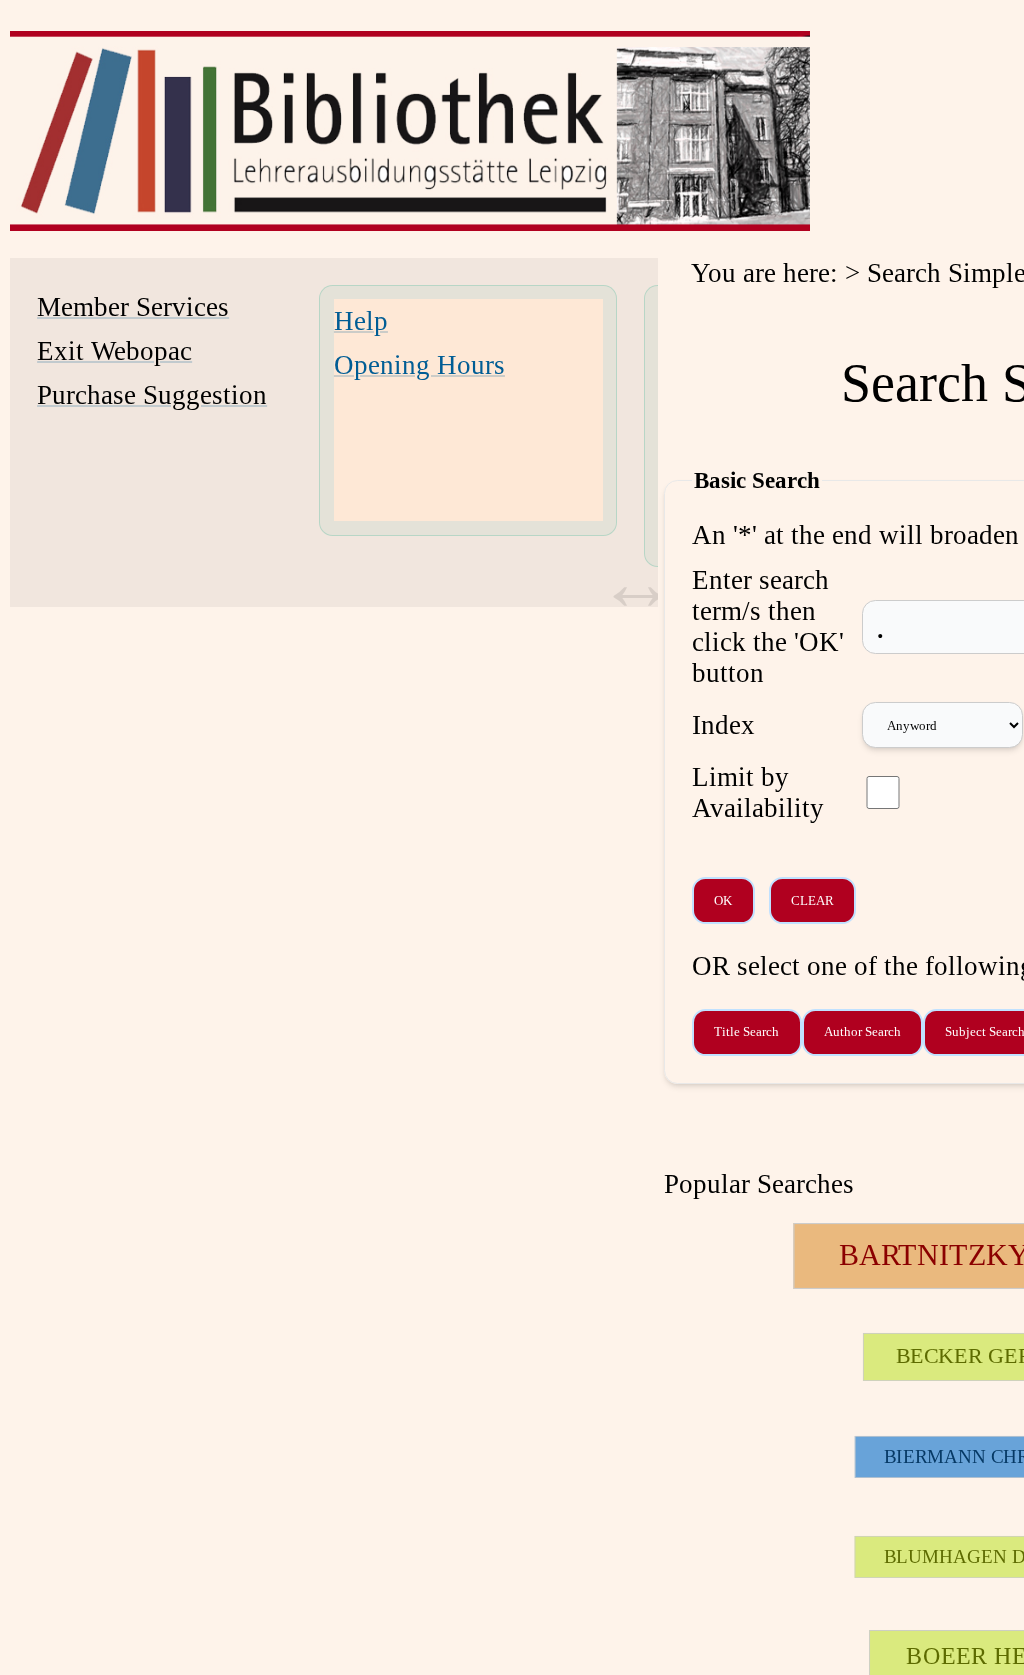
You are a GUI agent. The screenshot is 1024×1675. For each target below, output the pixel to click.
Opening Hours (419, 365)
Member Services (133, 307)
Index (723, 725)
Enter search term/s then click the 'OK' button (768, 626)
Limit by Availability (758, 792)
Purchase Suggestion (152, 395)
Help (361, 321)
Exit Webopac (114, 351)
